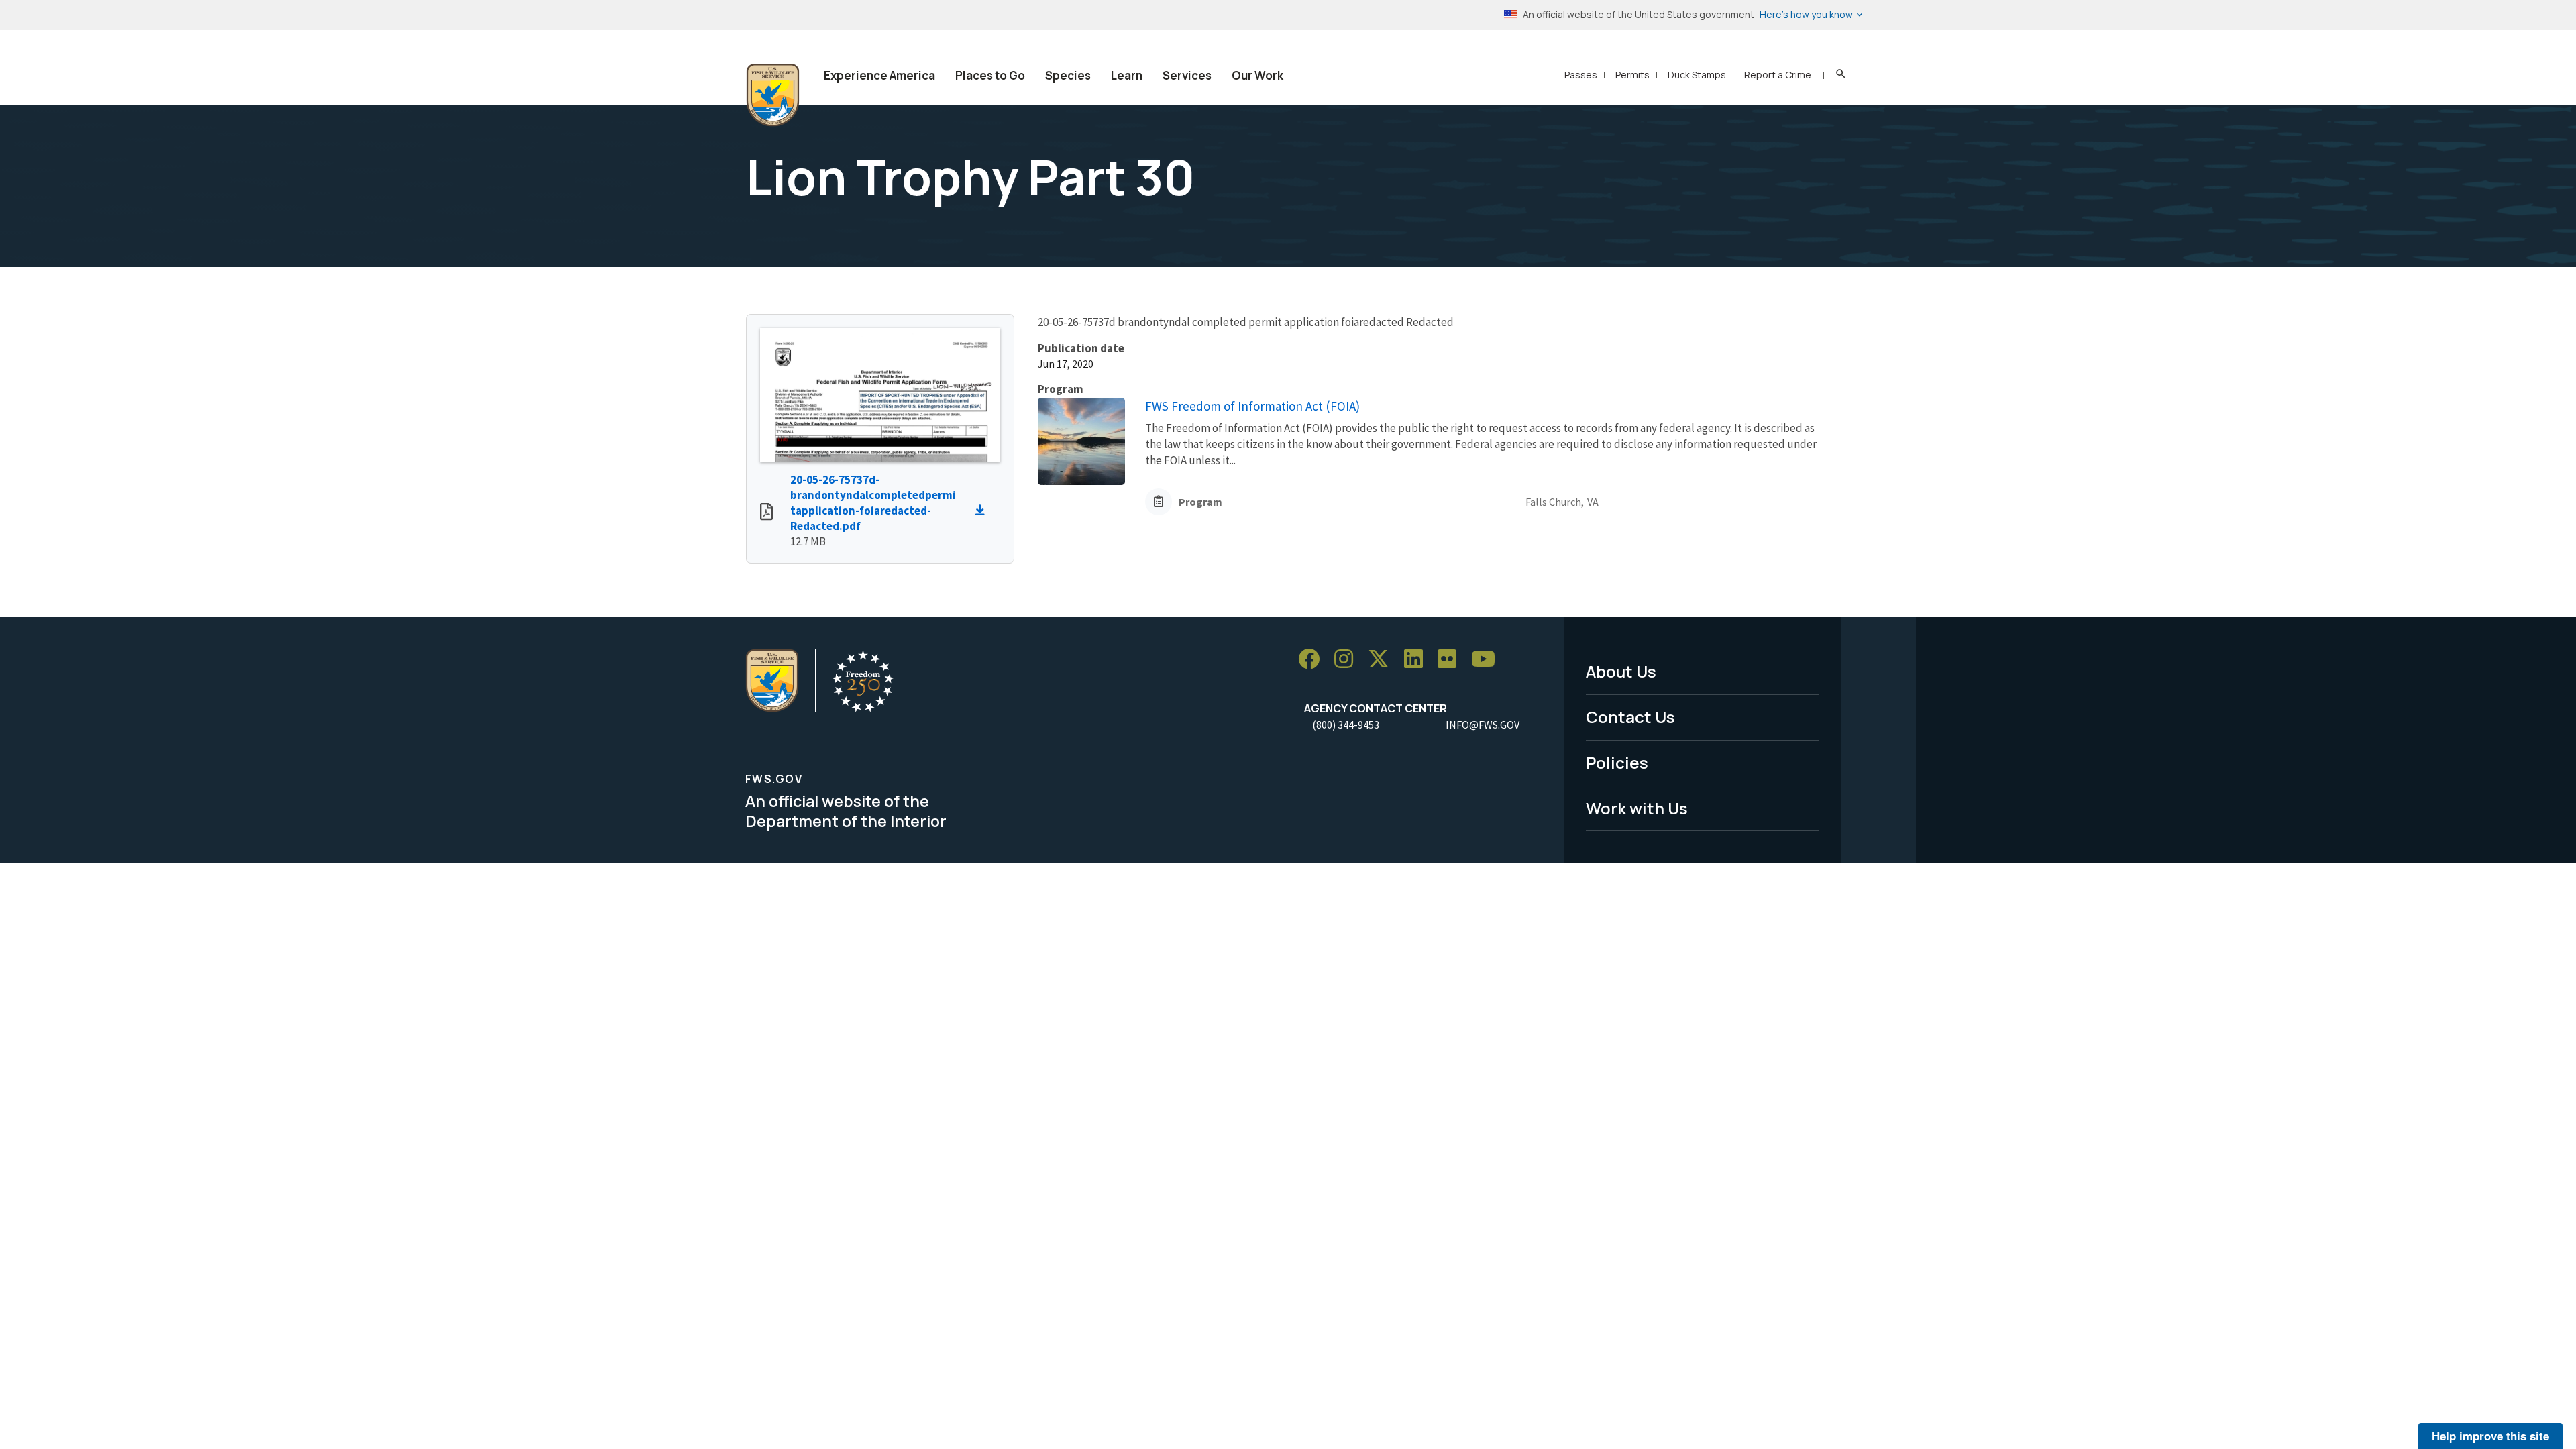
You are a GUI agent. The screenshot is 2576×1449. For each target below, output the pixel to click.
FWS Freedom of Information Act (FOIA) (1252, 406)
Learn (1127, 75)
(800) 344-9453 (1346, 724)
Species (1068, 75)
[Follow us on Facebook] (1313, 660)
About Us (1621, 671)
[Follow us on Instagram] (1348, 660)
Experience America (879, 75)
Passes (1581, 75)
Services (1187, 75)
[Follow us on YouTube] (1488, 660)
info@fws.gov (1483, 724)
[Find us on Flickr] (1452, 660)
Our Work (1257, 75)
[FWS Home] (773, 95)
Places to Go (990, 75)
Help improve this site (2490, 1436)
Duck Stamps (1697, 75)
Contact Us (1630, 717)
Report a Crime (1778, 75)
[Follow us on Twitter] (1383, 660)
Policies (1617, 762)
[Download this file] (983, 511)
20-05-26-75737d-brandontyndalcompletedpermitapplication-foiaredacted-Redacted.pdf (873, 503)
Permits (1632, 75)
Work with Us (1637, 808)
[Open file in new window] (766, 513)
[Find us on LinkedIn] (1418, 660)
